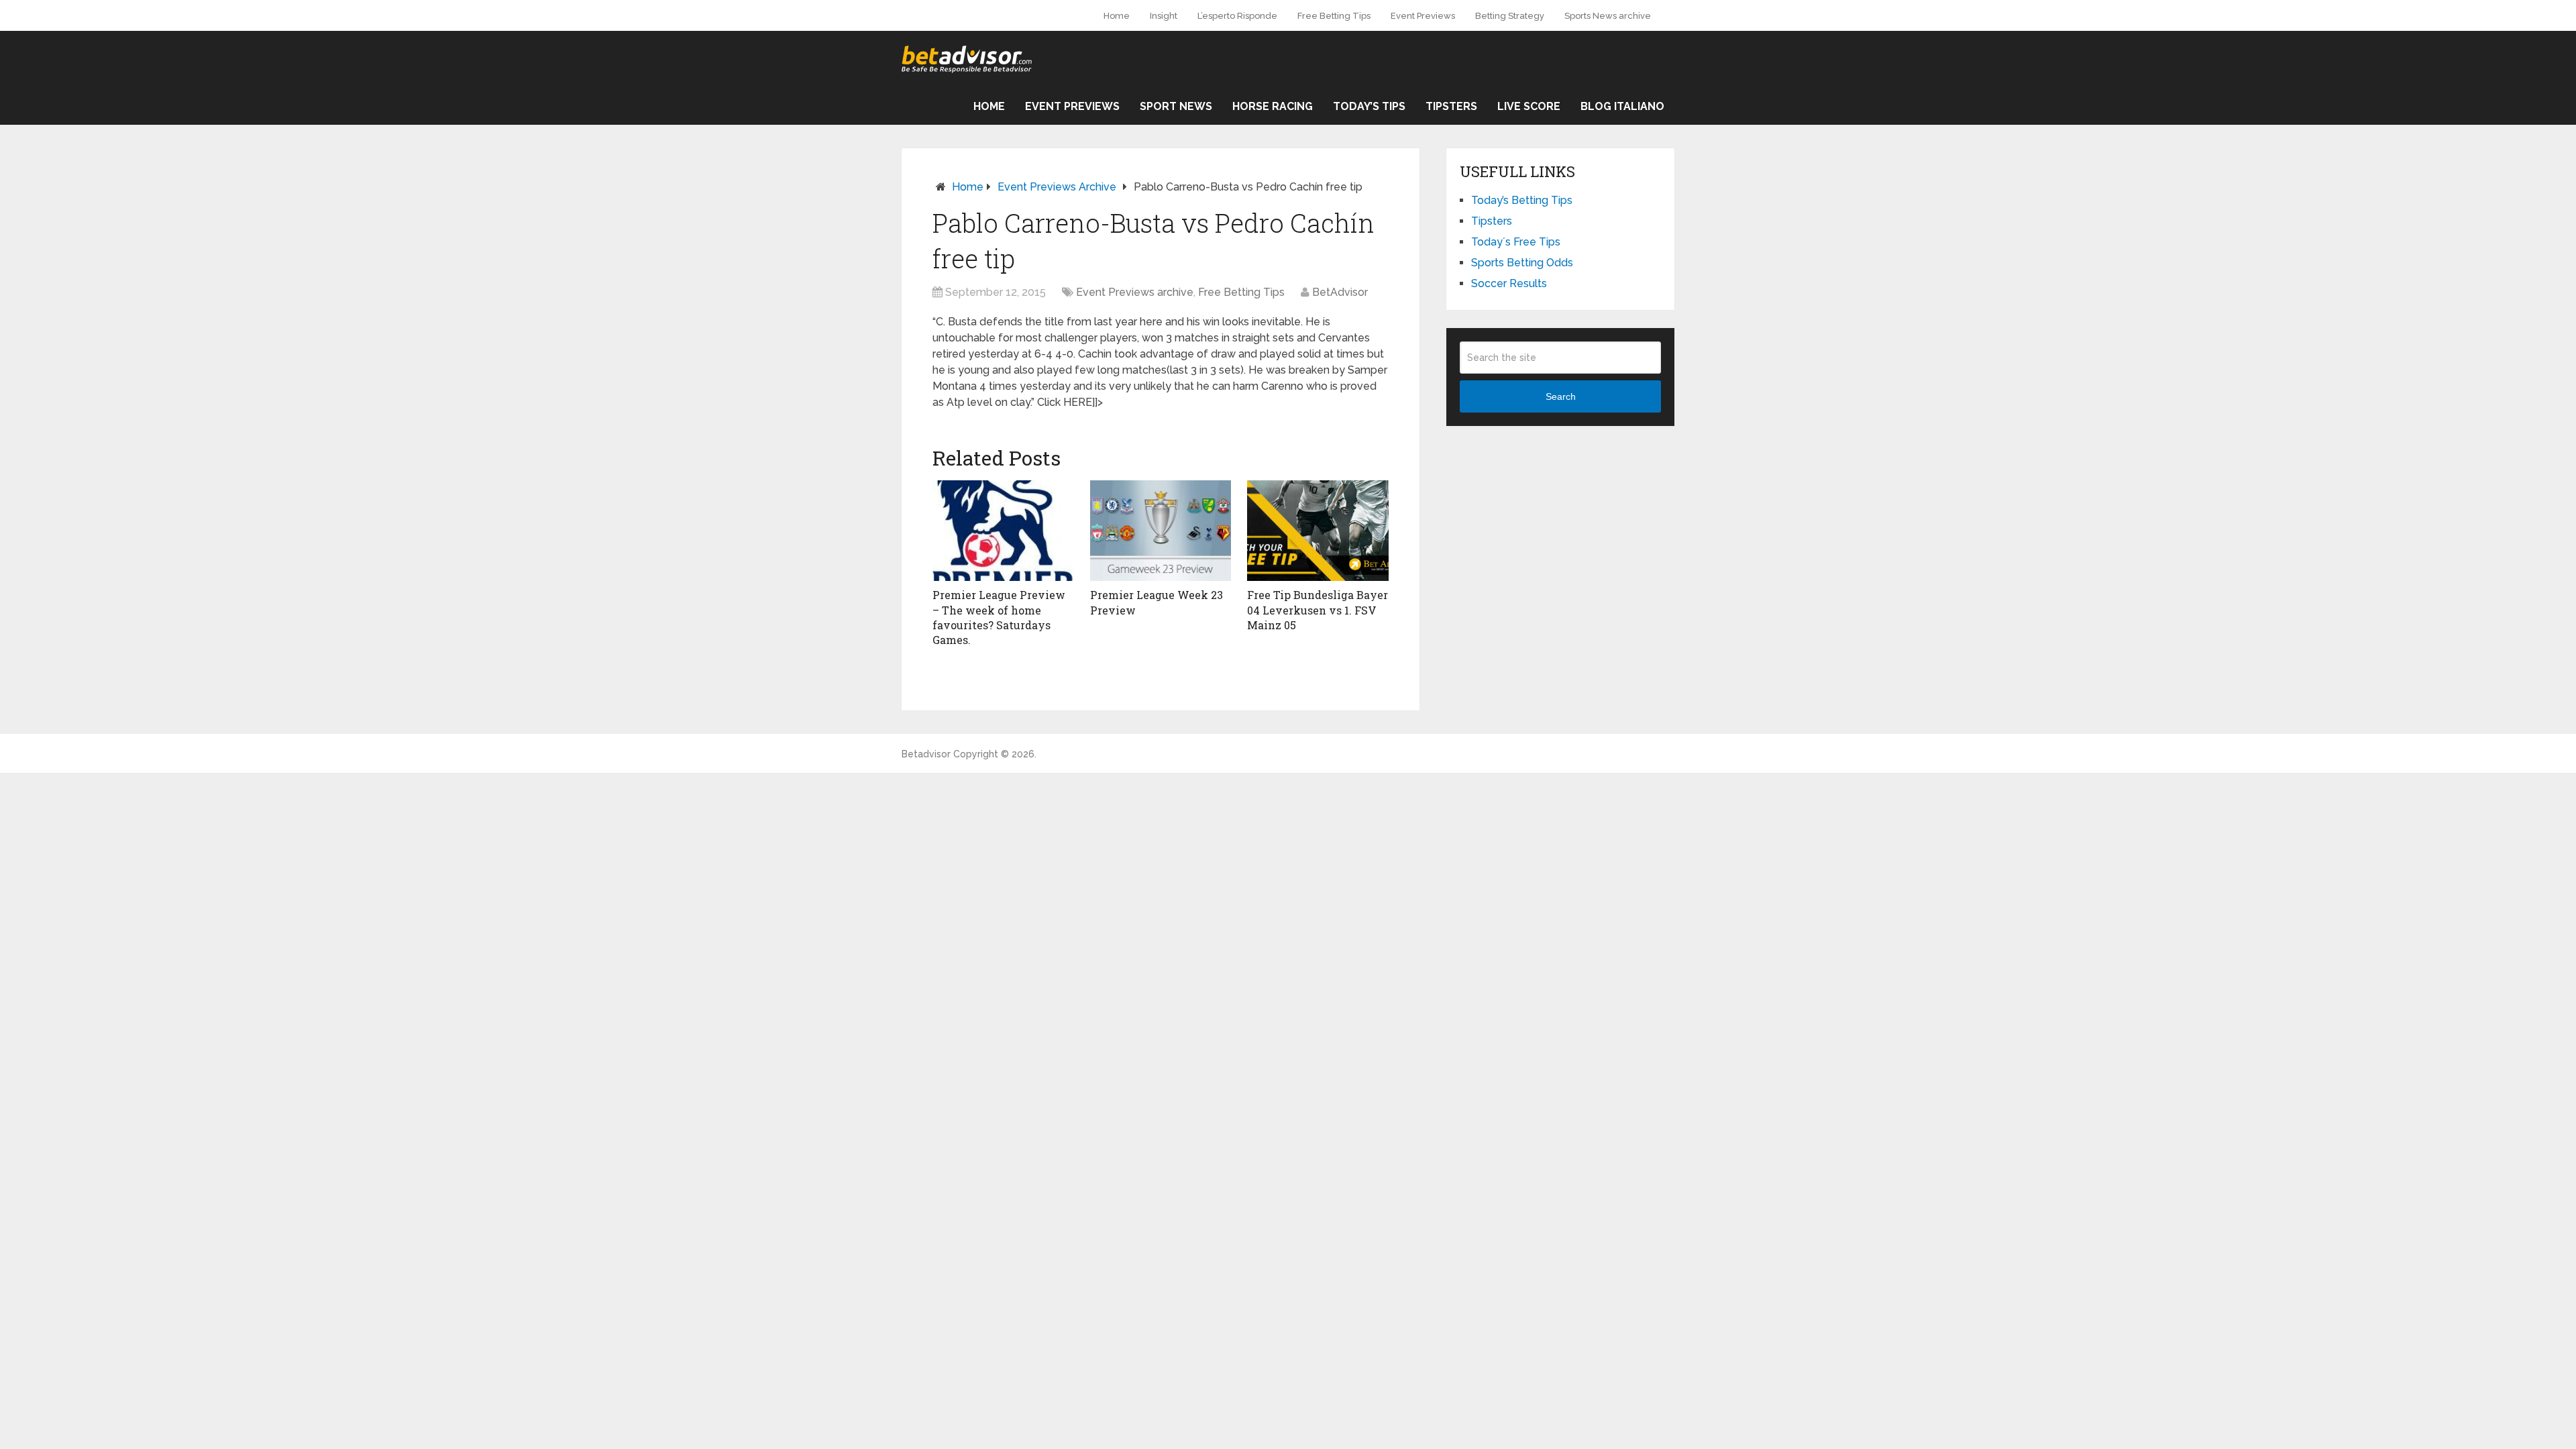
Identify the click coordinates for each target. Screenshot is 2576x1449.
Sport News (1176, 106)
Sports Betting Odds (1522, 263)
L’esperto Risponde (1237, 16)
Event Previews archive (1057, 187)
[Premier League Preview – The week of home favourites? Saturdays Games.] (1003, 531)
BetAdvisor (1340, 292)
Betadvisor (926, 754)
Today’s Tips (1369, 106)
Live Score (1529, 106)
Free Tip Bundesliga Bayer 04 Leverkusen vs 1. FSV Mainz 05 (1318, 610)
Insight (1164, 16)
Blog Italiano (1622, 106)
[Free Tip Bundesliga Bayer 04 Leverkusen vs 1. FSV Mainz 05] (1318, 531)
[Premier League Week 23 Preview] (1161, 531)
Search (1561, 396)
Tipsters (1451, 106)
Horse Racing (1273, 106)
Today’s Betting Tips (1522, 200)
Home (1117, 16)
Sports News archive (1608, 16)
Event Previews (1423, 16)
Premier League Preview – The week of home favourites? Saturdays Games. (999, 617)
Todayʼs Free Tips (1516, 242)
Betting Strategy (1510, 16)
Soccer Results (1509, 283)
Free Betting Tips (1334, 16)
